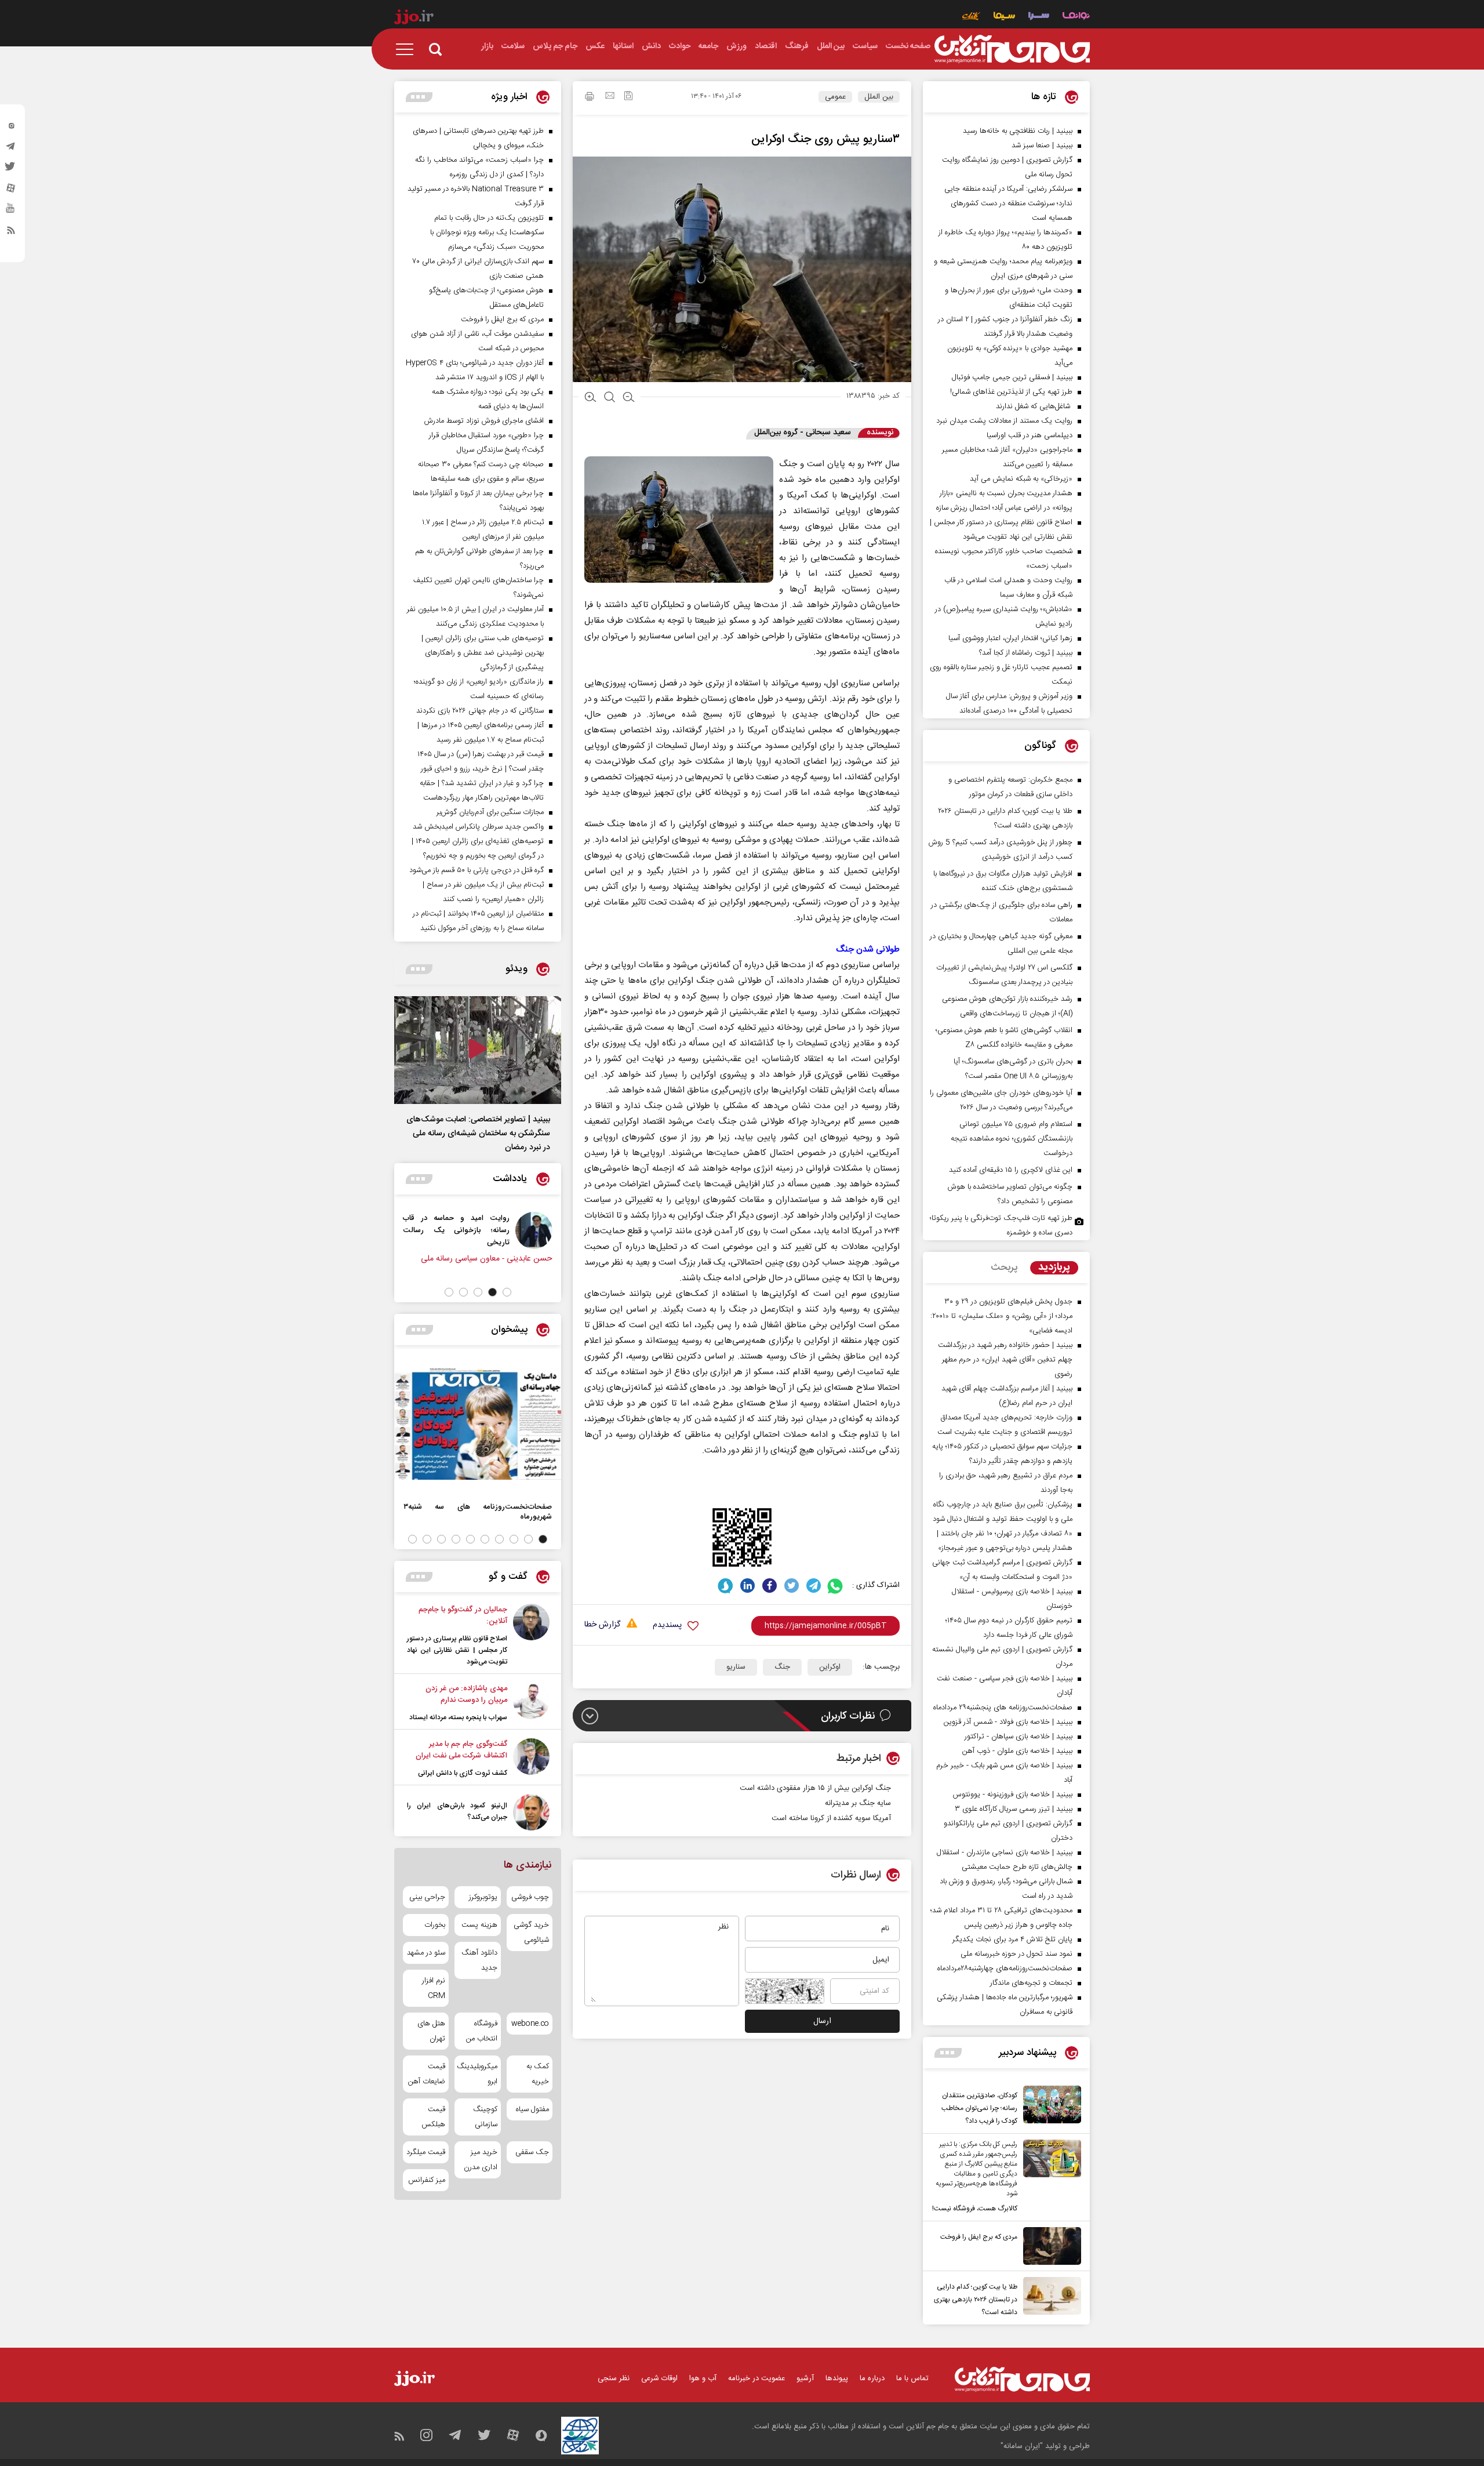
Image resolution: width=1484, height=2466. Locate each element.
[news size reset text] (610, 398)
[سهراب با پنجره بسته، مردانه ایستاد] (531, 1703)
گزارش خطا (602, 1625)
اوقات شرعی (659, 2378)
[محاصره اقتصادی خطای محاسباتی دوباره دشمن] (439, 1230)
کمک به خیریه (538, 2074)
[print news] (590, 98)
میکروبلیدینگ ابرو (477, 2074)
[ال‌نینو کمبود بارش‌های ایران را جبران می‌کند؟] (531, 1812)
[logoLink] (1012, 49)
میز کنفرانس (427, 2180)
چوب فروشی (530, 1897)
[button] (507, 1292)
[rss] (11, 233)
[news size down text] (629, 398)
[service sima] (1004, 17)
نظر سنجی (614, 2378)
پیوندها (837, 2378)
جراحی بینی (427, 1897)
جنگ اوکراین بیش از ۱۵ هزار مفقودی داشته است (815, 1788)
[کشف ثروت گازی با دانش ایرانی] (531, 1759)
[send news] (610, 97)
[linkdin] (748, 1586)
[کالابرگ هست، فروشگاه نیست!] (1049, 2177)
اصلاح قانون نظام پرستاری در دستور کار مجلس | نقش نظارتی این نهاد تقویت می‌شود (457, 1650)
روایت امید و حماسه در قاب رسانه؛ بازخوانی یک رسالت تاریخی (528, 1230)
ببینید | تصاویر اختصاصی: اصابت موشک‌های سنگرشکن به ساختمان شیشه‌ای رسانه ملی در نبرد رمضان (478, 1134)
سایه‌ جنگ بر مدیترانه (858, 1803)
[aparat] (11, 191)
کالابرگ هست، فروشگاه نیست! (975, 2209)
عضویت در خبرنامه (756, 2378)
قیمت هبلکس (433, 2117)
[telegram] (11, 149)
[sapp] (11, 212)
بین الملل (879, 97)
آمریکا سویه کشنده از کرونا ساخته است (831, 1818)
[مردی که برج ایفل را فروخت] (1049, 2246)
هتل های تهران (431, 2031)
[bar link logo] (414, 19)
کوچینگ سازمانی (485, 2117)
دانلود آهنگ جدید (479, 1960)
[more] (948, 2053)
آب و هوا (703, 2378)
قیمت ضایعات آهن (427, 2074)
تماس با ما (912, 2378)
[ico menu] (408, 49)
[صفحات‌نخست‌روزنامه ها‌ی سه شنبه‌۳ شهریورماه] (478, 1424)
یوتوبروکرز (483, 1897)
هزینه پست (479, 1925)
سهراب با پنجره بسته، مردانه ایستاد (458, 1717)
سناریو (736, 1667)
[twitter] (11, 170)
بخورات (435, 1925)
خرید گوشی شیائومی (531, 1933)
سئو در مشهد (426, 1953)
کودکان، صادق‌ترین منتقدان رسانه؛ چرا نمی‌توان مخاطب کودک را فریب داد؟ (979, 2108)
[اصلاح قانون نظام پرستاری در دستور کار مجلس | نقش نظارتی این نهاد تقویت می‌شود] (531, 1636)
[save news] (628, 97)
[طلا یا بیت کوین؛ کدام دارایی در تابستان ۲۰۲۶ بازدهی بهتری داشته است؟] (1049, 2298)
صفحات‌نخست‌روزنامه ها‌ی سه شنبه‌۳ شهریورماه (478, 1512)
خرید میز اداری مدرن (480, 2160)
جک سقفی (532, 2152)
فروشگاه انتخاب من (481, 2031)
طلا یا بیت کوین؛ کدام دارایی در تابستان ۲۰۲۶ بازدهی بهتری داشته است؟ (976, 2300)
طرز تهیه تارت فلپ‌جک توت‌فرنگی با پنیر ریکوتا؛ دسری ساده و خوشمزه (1001, 1225)
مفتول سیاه (532, 2109)
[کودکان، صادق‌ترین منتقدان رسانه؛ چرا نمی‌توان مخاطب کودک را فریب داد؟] (1049, 2107)
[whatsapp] (836, 1586)
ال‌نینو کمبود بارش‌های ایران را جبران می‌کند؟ (457, 1811)
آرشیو (805, 2378)
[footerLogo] (1022, 2379)
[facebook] (770, 1586)
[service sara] (1039, 17)
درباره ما (872, 2378)
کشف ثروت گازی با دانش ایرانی (463, 1773)
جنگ (782, 1667)
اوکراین (830, 1667)
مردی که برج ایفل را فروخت (979, 2237)
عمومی (835, 97)
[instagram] (11, 128)
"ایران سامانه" (1022, 2446)
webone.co (530, 2024)
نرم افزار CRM (434, 1988)
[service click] (971, 17)
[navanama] (1076, 17)
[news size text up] (590, 398)
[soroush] (725, 1586)
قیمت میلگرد (426, 2152)
